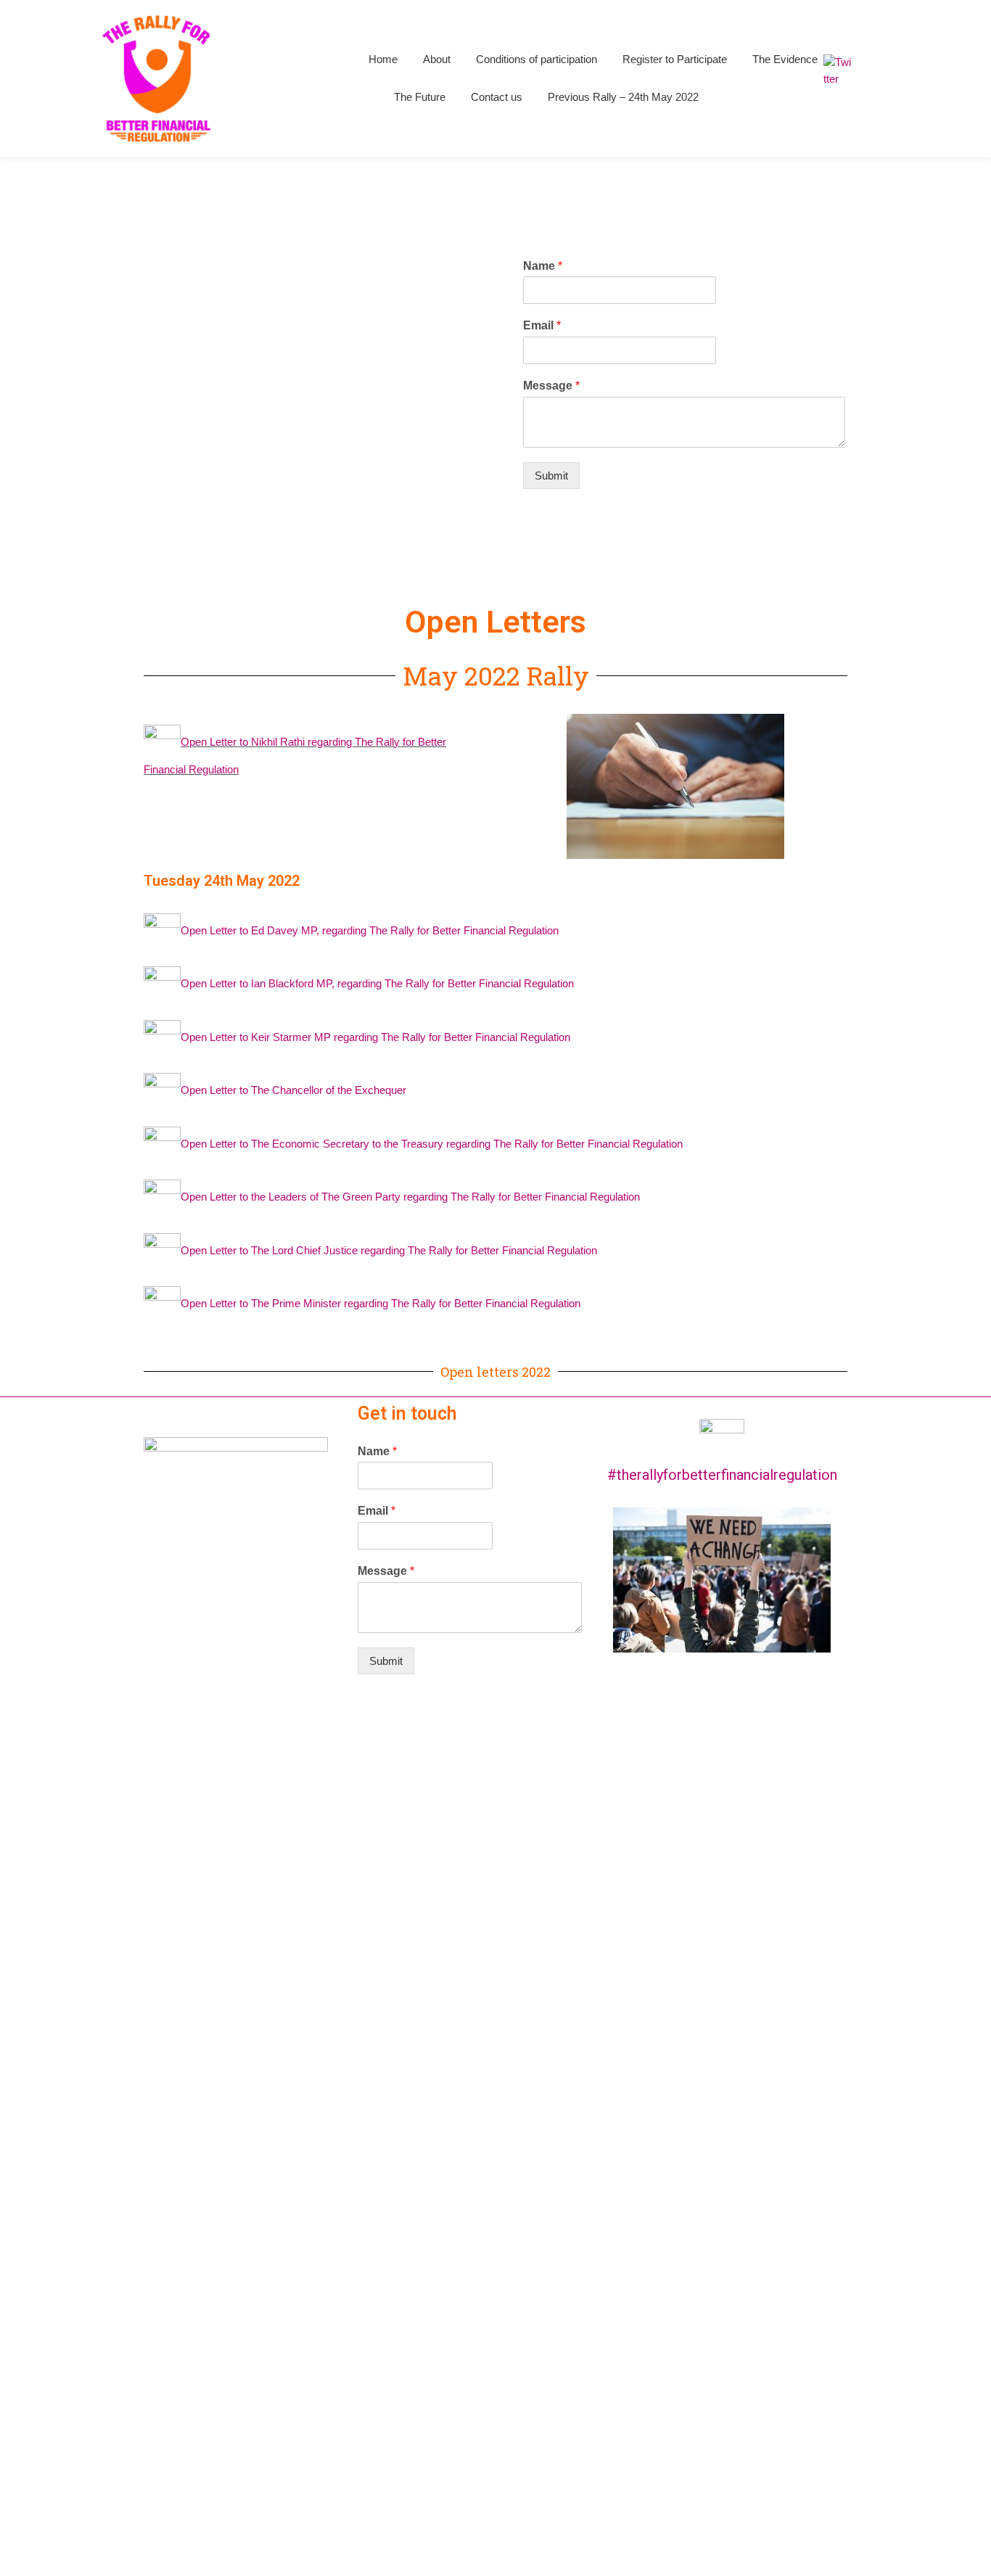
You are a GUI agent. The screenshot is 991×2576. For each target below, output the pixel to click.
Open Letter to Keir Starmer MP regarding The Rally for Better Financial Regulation (375, 1037)
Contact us (497, 97)
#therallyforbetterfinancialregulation (722, 1475)
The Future (420, 97)
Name (543, 266)
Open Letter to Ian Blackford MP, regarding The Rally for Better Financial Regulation (377, 984)
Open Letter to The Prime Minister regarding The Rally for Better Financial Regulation (381, 1304)
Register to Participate (675, 59)
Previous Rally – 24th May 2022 (623, 97)
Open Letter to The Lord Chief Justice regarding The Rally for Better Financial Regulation (389, 1250)
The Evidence (785, 59)
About (437, 59)
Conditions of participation (536, 59)
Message (551, 386)
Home (383, 59)
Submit (551, 476)
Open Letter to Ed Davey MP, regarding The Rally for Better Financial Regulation (370, 930)
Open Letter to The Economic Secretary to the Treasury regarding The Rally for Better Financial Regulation (432, 1144)
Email (542, 325)
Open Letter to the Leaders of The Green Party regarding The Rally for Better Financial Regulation (410, 1197)
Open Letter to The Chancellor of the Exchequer (293, 1091)
